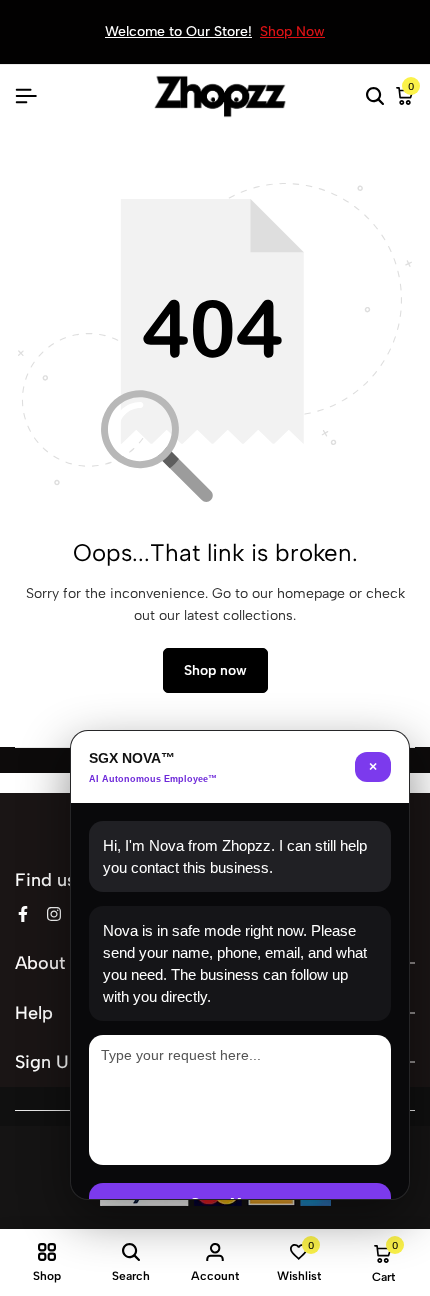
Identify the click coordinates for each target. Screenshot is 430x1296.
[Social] (23, 914)
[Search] (375, 97)
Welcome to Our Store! (178, 31)
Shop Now (292, 31)
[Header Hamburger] (26, 96)
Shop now (215, 670)
